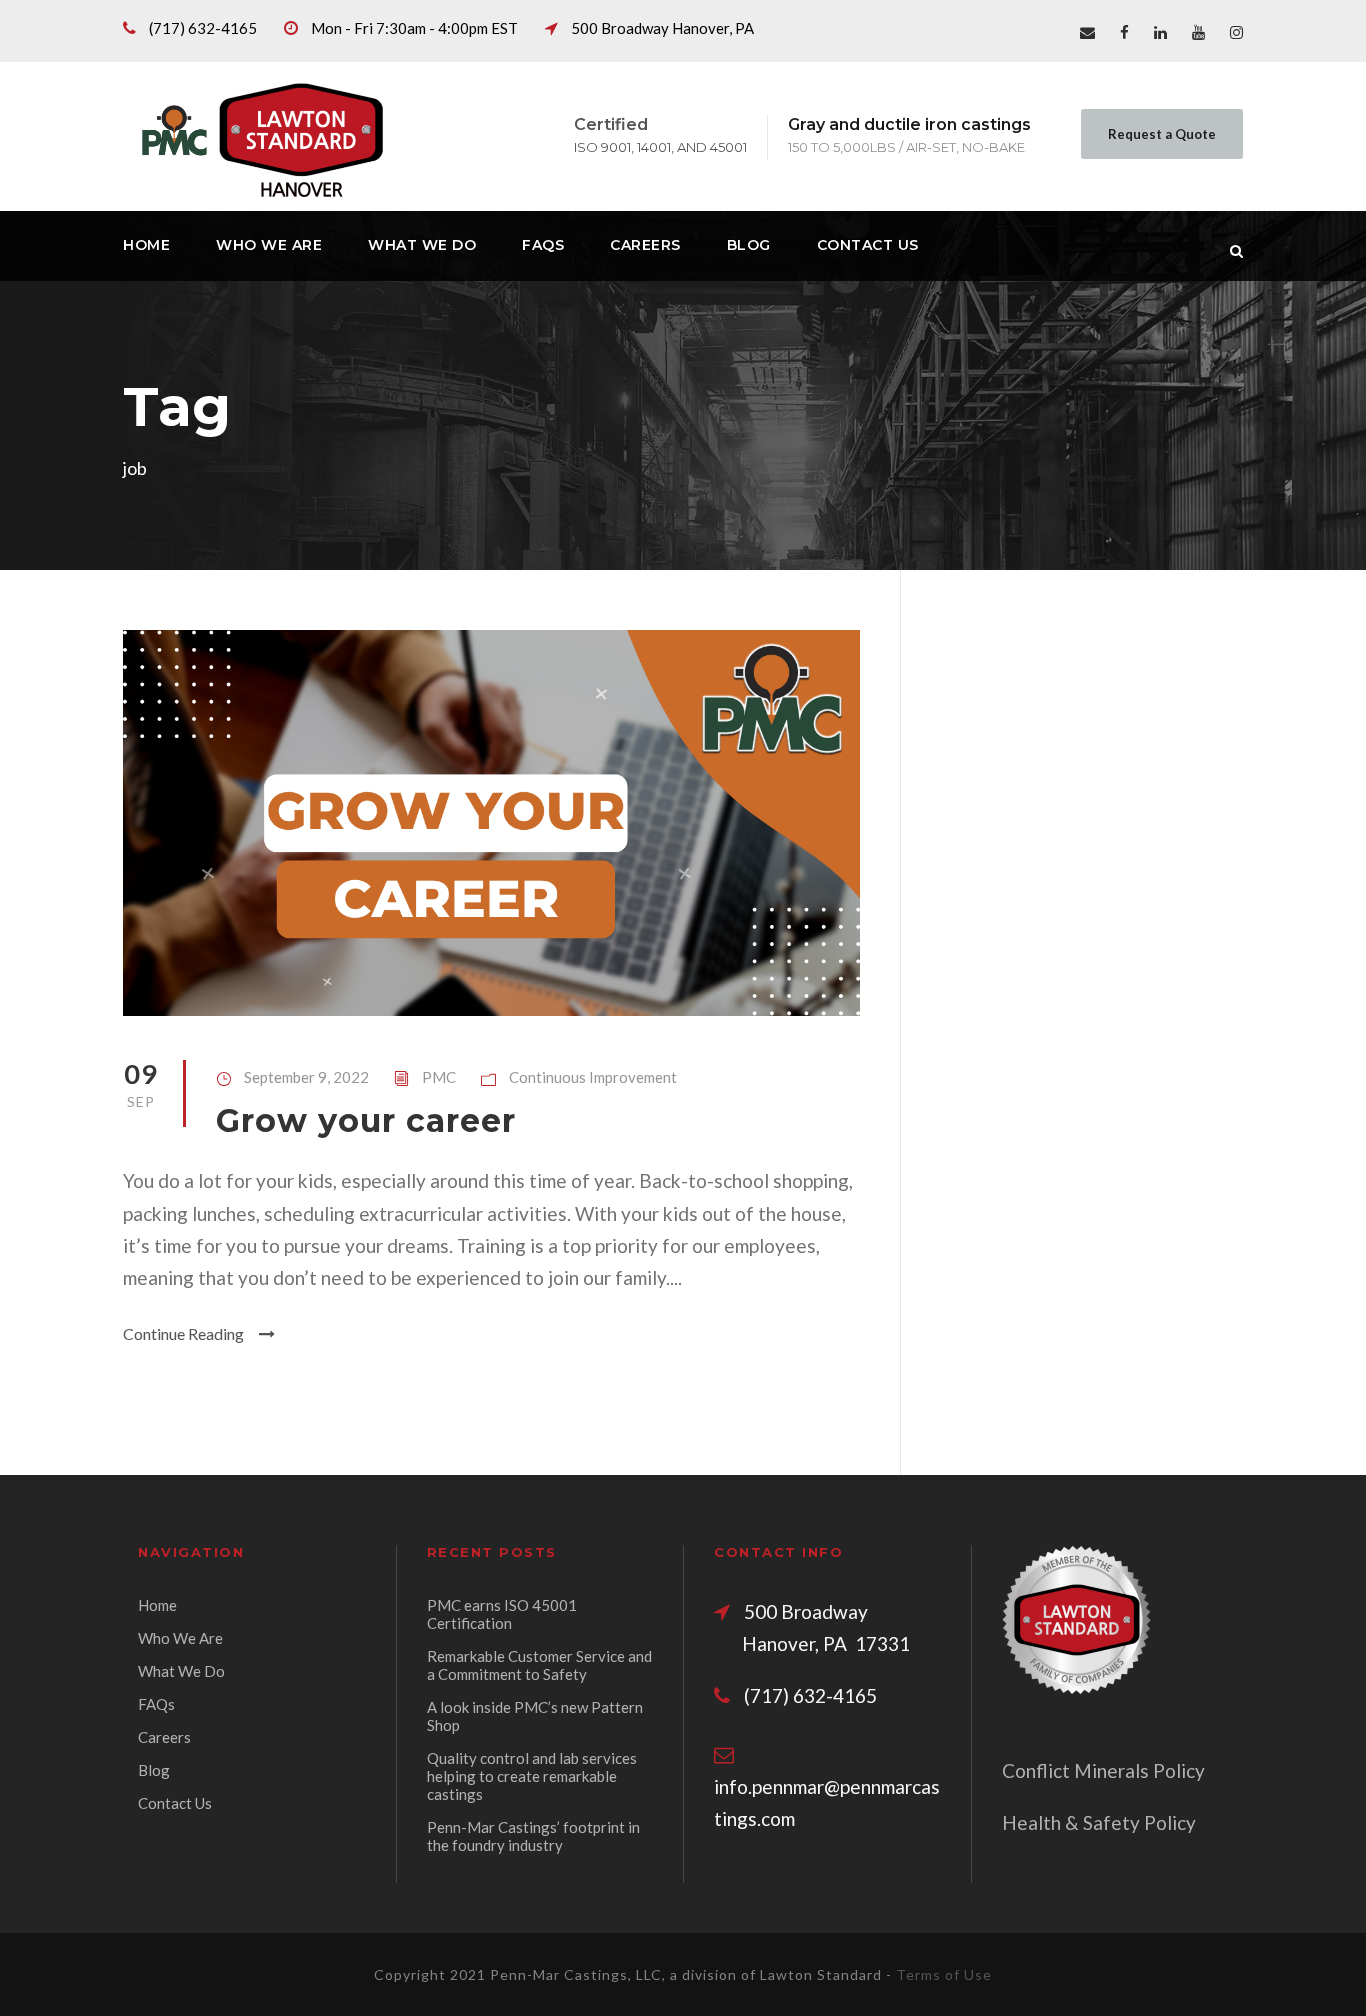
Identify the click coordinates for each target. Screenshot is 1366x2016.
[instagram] (1236, 32)
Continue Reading (183, 1333)
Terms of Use (944, 1974)
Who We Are (269, 245)
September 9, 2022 (306, 1077)
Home (146, 245)
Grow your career (366, 1120)
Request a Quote (1162, 134)
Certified (611, 124)
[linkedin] (1160, 32)
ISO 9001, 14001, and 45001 (660, 147)
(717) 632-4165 (203, 28)
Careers (645, 245)
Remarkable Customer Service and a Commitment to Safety (539, 1665)
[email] (1087, 32)
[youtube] (1198, 32)
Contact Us (868, 245)
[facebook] (1124, 32)
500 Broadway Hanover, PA (662, 28)
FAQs (543, 245)
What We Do (422, 245)
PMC (439, 1077)
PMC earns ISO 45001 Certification (502, 1614)
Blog (749, 245)
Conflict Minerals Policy (1103, 1770)
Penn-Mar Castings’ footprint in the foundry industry (533, 1836)
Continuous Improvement (593, 1077)
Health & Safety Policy (1099, 1822)
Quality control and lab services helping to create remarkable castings (532, 1776)
